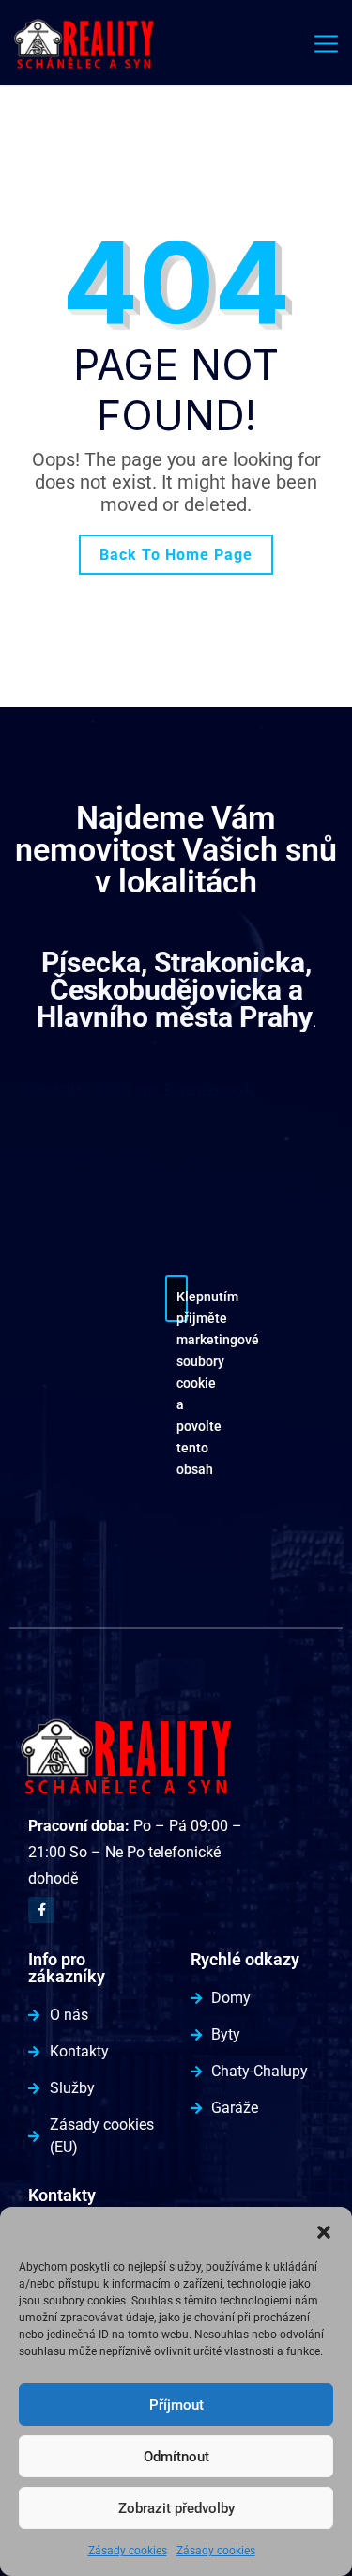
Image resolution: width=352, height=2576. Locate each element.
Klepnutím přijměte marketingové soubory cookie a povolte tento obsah (182, 1305)
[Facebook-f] (41, 1910)
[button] (324, 2230)
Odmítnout (176, 2457)
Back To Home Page (176, 555)
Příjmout (176, 2405)
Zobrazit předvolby (176, 2508)
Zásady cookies (128, 2551)
